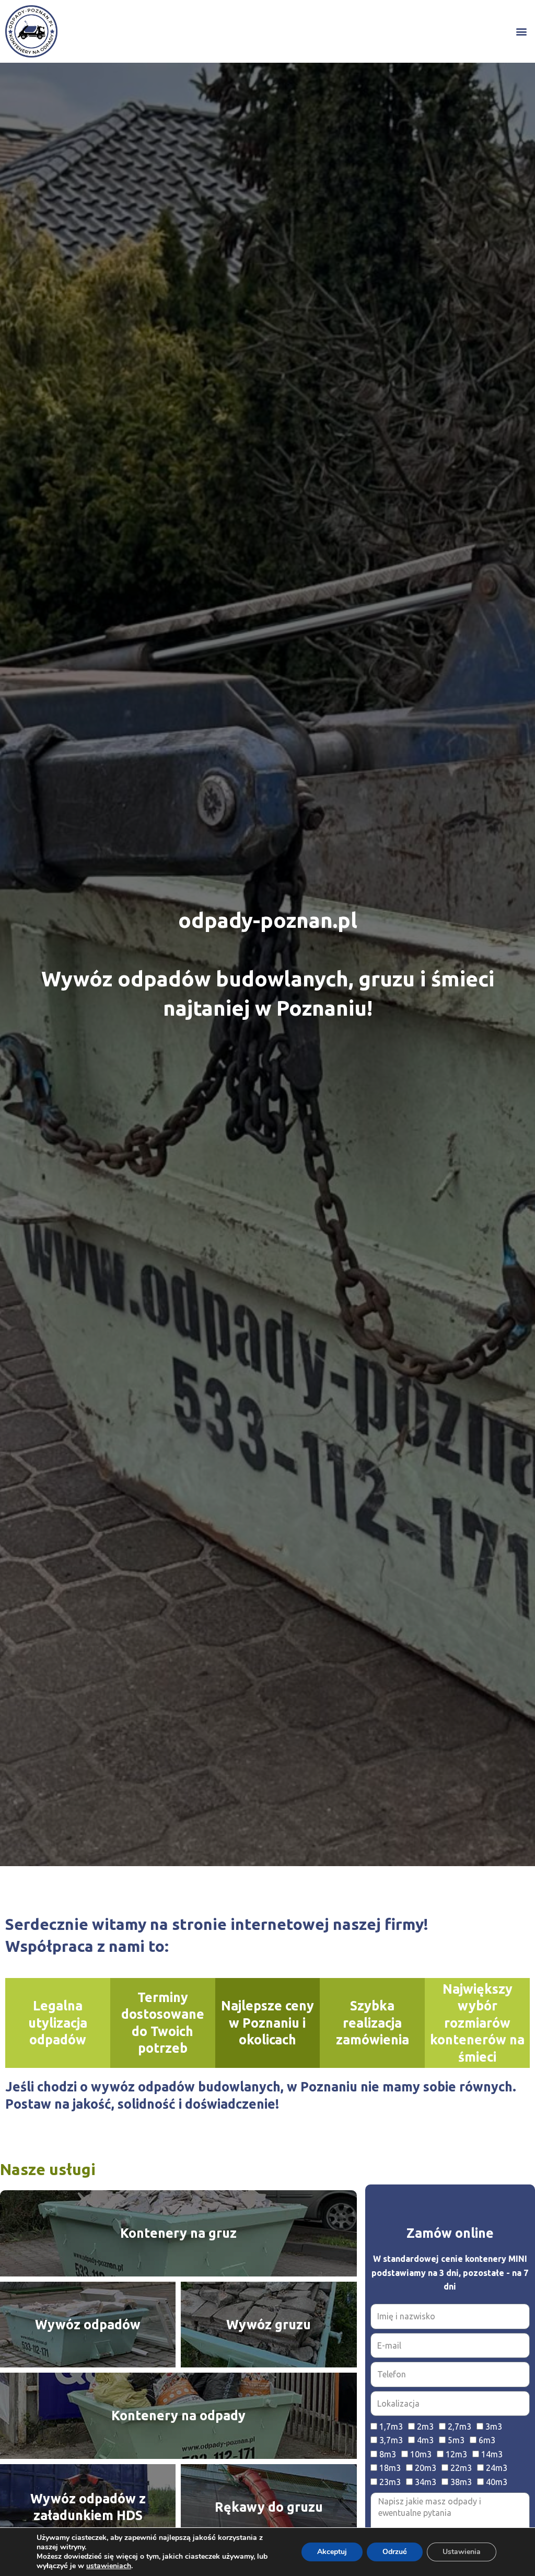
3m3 (494, 2426)
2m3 (425, 2426)
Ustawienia (462, 2552)
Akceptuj (332, 2552)
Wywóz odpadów (88, 2325)
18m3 (390, 2468)
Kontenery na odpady (178, 2416)
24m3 (497, 2468)
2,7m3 (460, 2426)
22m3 (461, 2468)
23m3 (390, 2482)
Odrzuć (395, 2552)
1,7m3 (391, 2426)
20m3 (426, 2468)
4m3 (425, 2440)
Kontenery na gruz (178, 2233)
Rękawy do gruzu (269, 2507)
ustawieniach (109, 2566)
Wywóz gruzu (269, 2325)
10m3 (421, 2454)
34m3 (426, 2482)
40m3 (497, 2482)
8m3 (388, 2454)
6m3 (487, 2440)
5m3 (456, 2440)
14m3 (492, 2454)
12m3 (456, 2454)
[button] (521, 32)
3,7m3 (391, 2440)
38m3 (461, 2482)
